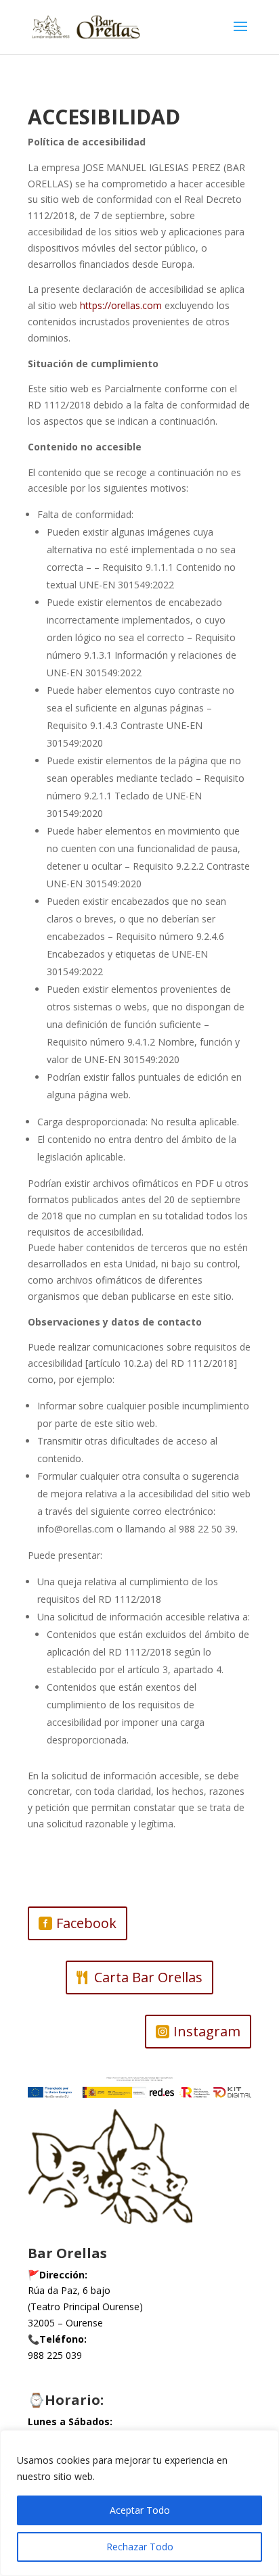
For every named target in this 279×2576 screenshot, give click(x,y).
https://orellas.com (121, 305)
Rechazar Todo (140, 2547)
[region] (139, 2503)
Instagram (207, 2031)
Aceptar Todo (140, 2510)
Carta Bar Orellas (148, 1977)
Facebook (86, 1923)
